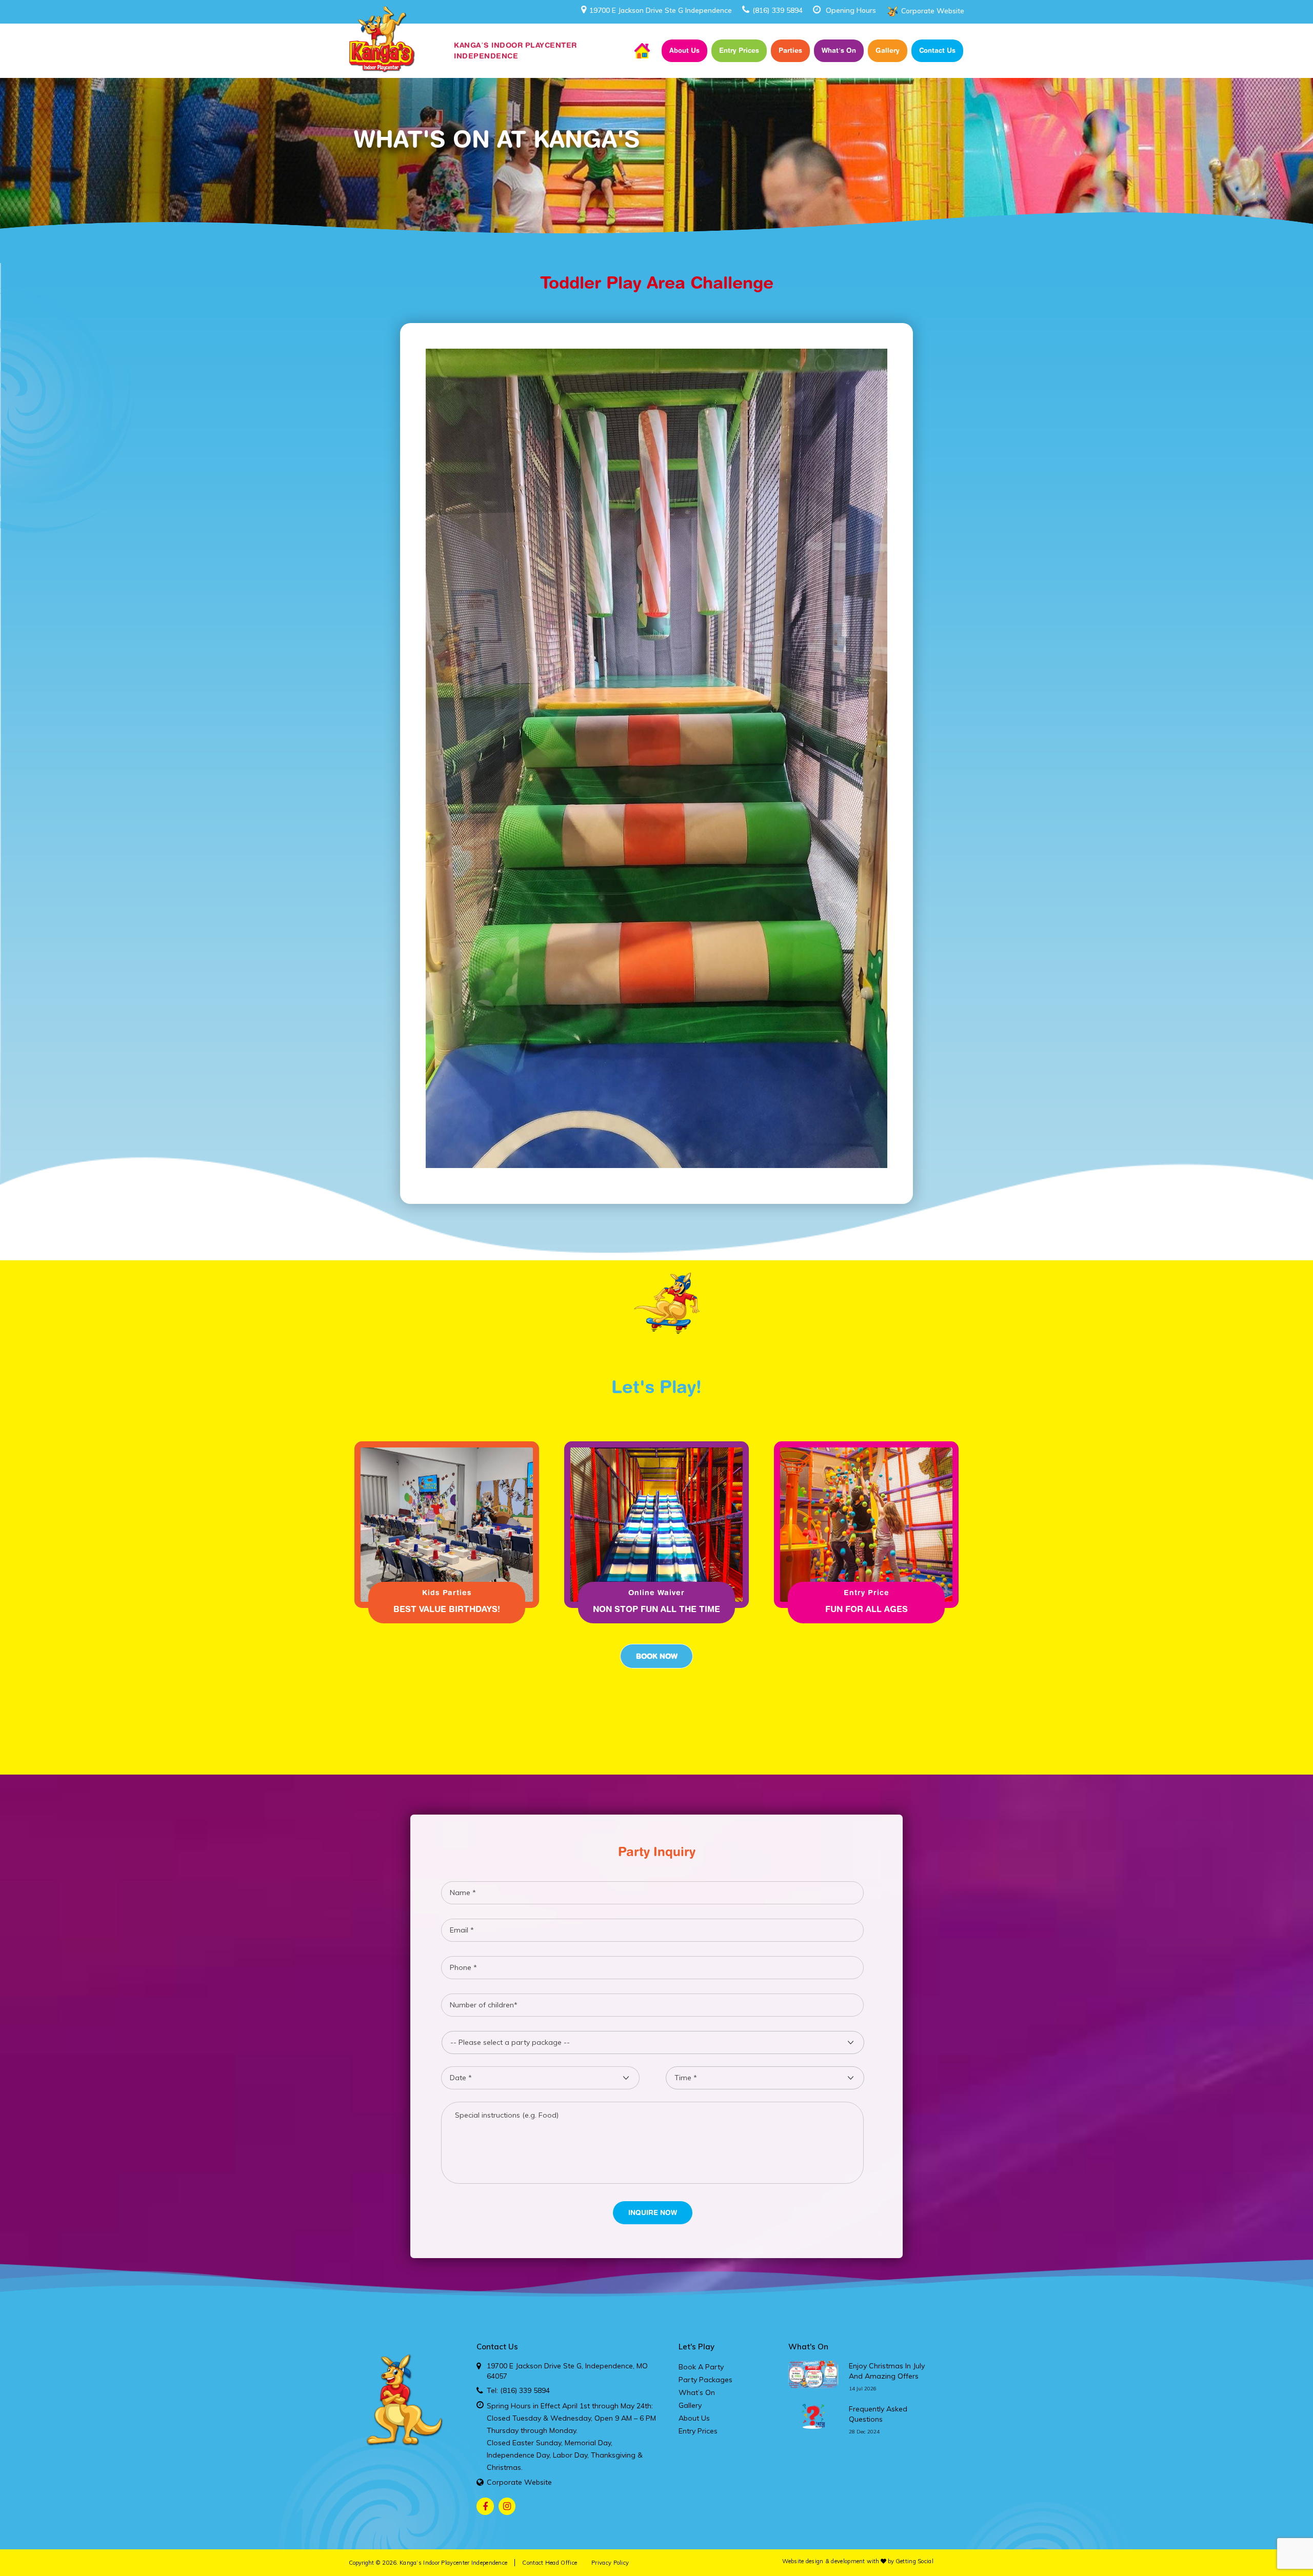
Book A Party (701, 2367)
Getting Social (914, 2561)
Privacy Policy (610, 2563)
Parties (790, 50)
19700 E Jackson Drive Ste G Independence (661, 10)
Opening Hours (851, 10)
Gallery (888, 50)
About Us (684, 50)
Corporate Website (933, 11)
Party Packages (705, 2380)
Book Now (657, 1656)
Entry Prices (739, 50)
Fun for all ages (867, 1609)
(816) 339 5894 (778, 10)
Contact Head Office (550, 2563)
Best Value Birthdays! (447, 1609)
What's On (808, 2347)
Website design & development (823, 2561)
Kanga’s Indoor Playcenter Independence (453, 2563)
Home (642, 51)
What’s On (839, 50)
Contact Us (937, 50)
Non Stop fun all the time (656, 1609)
